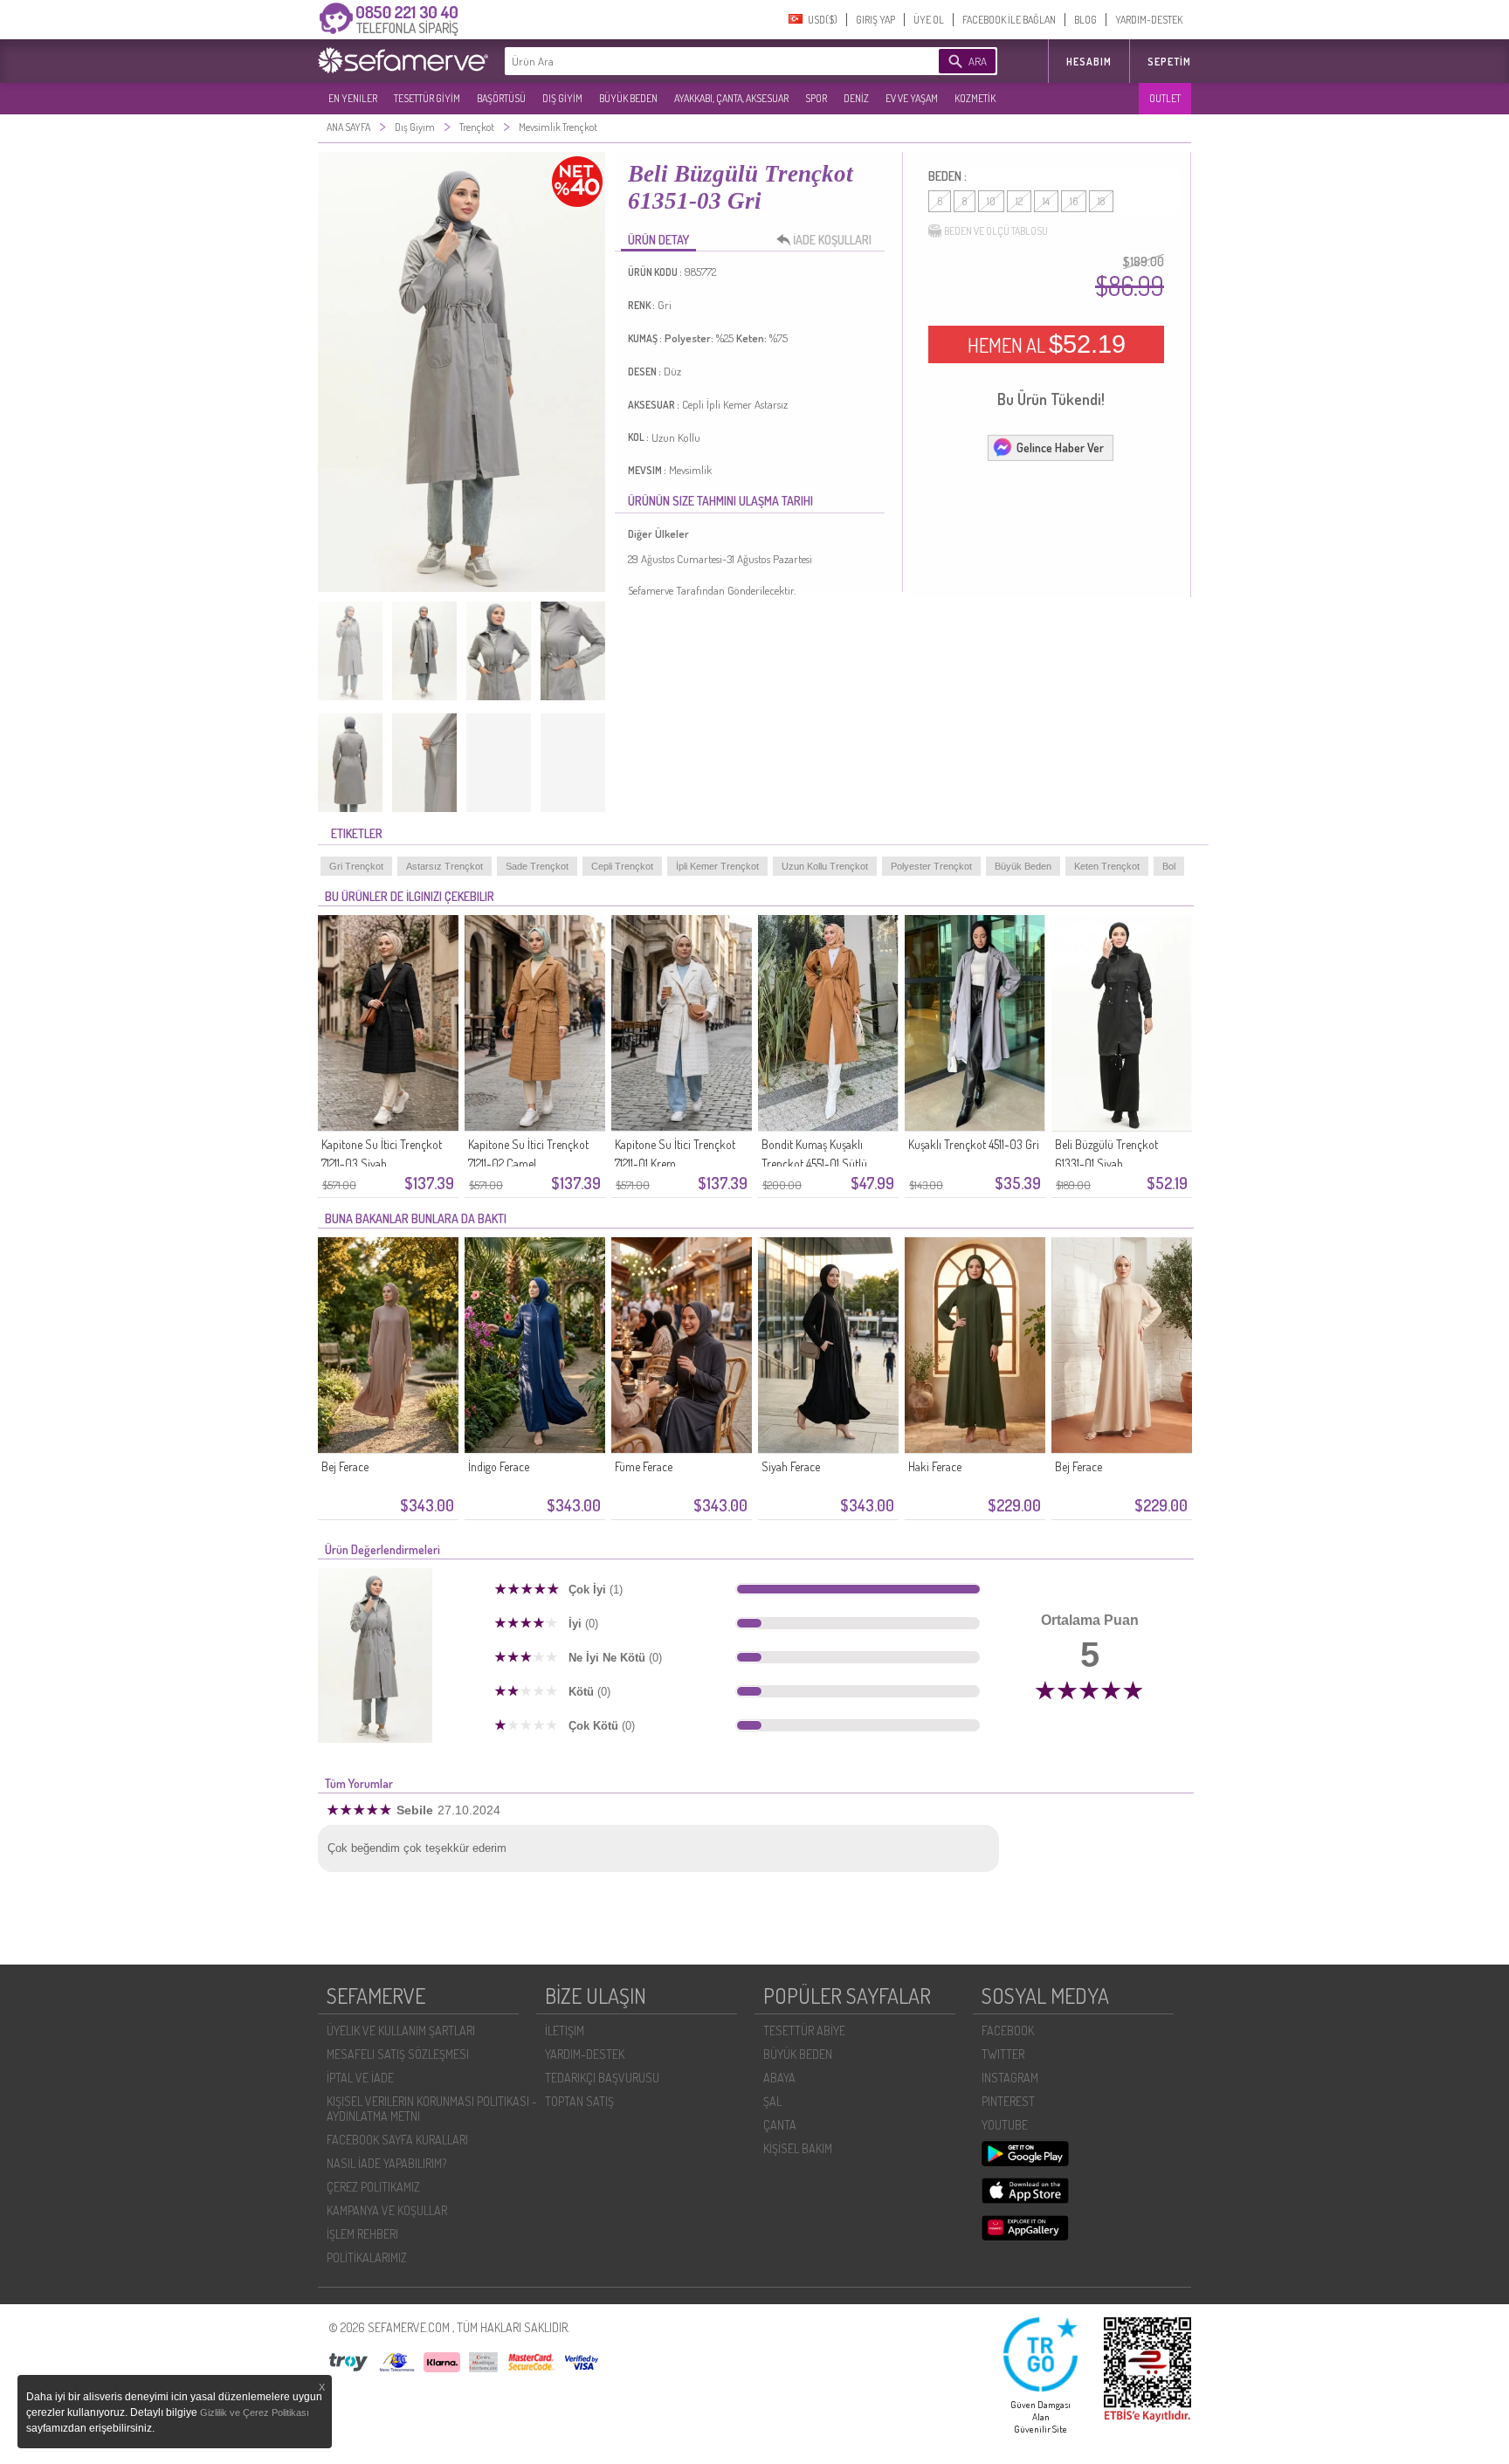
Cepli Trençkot (622, 866)
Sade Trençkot (537, 866)
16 (1074, 201)
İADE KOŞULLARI (832, 240)
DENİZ (856, 98)
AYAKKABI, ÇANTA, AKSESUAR (731, 98)
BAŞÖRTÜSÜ (501, 98)
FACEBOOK (1008, 2030)
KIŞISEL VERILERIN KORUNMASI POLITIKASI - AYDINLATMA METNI (432, 2109)
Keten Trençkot (1107, 866)
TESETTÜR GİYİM (427, 98)
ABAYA (779, 2078)
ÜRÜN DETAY (658, 240)
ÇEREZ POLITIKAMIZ (373, 2187)
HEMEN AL (1047, 344)
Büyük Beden (1023, 866)
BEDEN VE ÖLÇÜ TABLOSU (996, 231)
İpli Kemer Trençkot (717, 866)
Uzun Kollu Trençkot (825, 866)
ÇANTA (780, 2125)
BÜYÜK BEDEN (628, 98)
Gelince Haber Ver (1060, 447)
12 (1019, 201)
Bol (1169, 866)
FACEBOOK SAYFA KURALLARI (397, 2140)
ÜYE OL (929, 20)
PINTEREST (1008, 2101)
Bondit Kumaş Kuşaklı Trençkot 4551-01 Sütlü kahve (814, 1163)
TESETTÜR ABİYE (804, 2030)
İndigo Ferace (499, 1466)
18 (1101, 201)
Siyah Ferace (791, 1466)
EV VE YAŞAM (912, 98)
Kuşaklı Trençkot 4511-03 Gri (974, 1144)
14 (1046, 201)
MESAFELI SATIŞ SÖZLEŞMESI (398, 2054)
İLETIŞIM (565, 2030)
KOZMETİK (975, 98)
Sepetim (1169, 62)
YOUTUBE (1005, 2125)
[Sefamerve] (407, 60)
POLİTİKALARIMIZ (367, 2258)
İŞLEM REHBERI (362, 2234)
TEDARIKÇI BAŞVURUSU (602, 2078)
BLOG (1085, 20)
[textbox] (695, 61)
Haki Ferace (935, 1466)
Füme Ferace (644, 1466)
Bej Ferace (345, 1466)
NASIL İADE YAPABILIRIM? (386, 2163)
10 (991, 201)
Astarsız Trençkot (444, 866)
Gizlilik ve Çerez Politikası (255, 2412)
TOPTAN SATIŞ (579, 2101)
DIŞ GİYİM (562, 98)
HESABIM (1089, 62)
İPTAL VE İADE (360, 2078)
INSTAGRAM (1010, 2078)
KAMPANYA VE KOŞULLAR (387, 2210)
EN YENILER (353, 98)
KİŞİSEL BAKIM (798, 2148)
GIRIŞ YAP (875, 20)
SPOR (816, 98)
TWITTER (1003, 2054)
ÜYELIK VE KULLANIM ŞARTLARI (401, 2030)
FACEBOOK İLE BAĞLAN (1009, 20)
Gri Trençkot (356, 866)
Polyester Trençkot (931, 866)
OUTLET (1165, 98)
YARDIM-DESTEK (1149, 20)
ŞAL (772, 2101)
